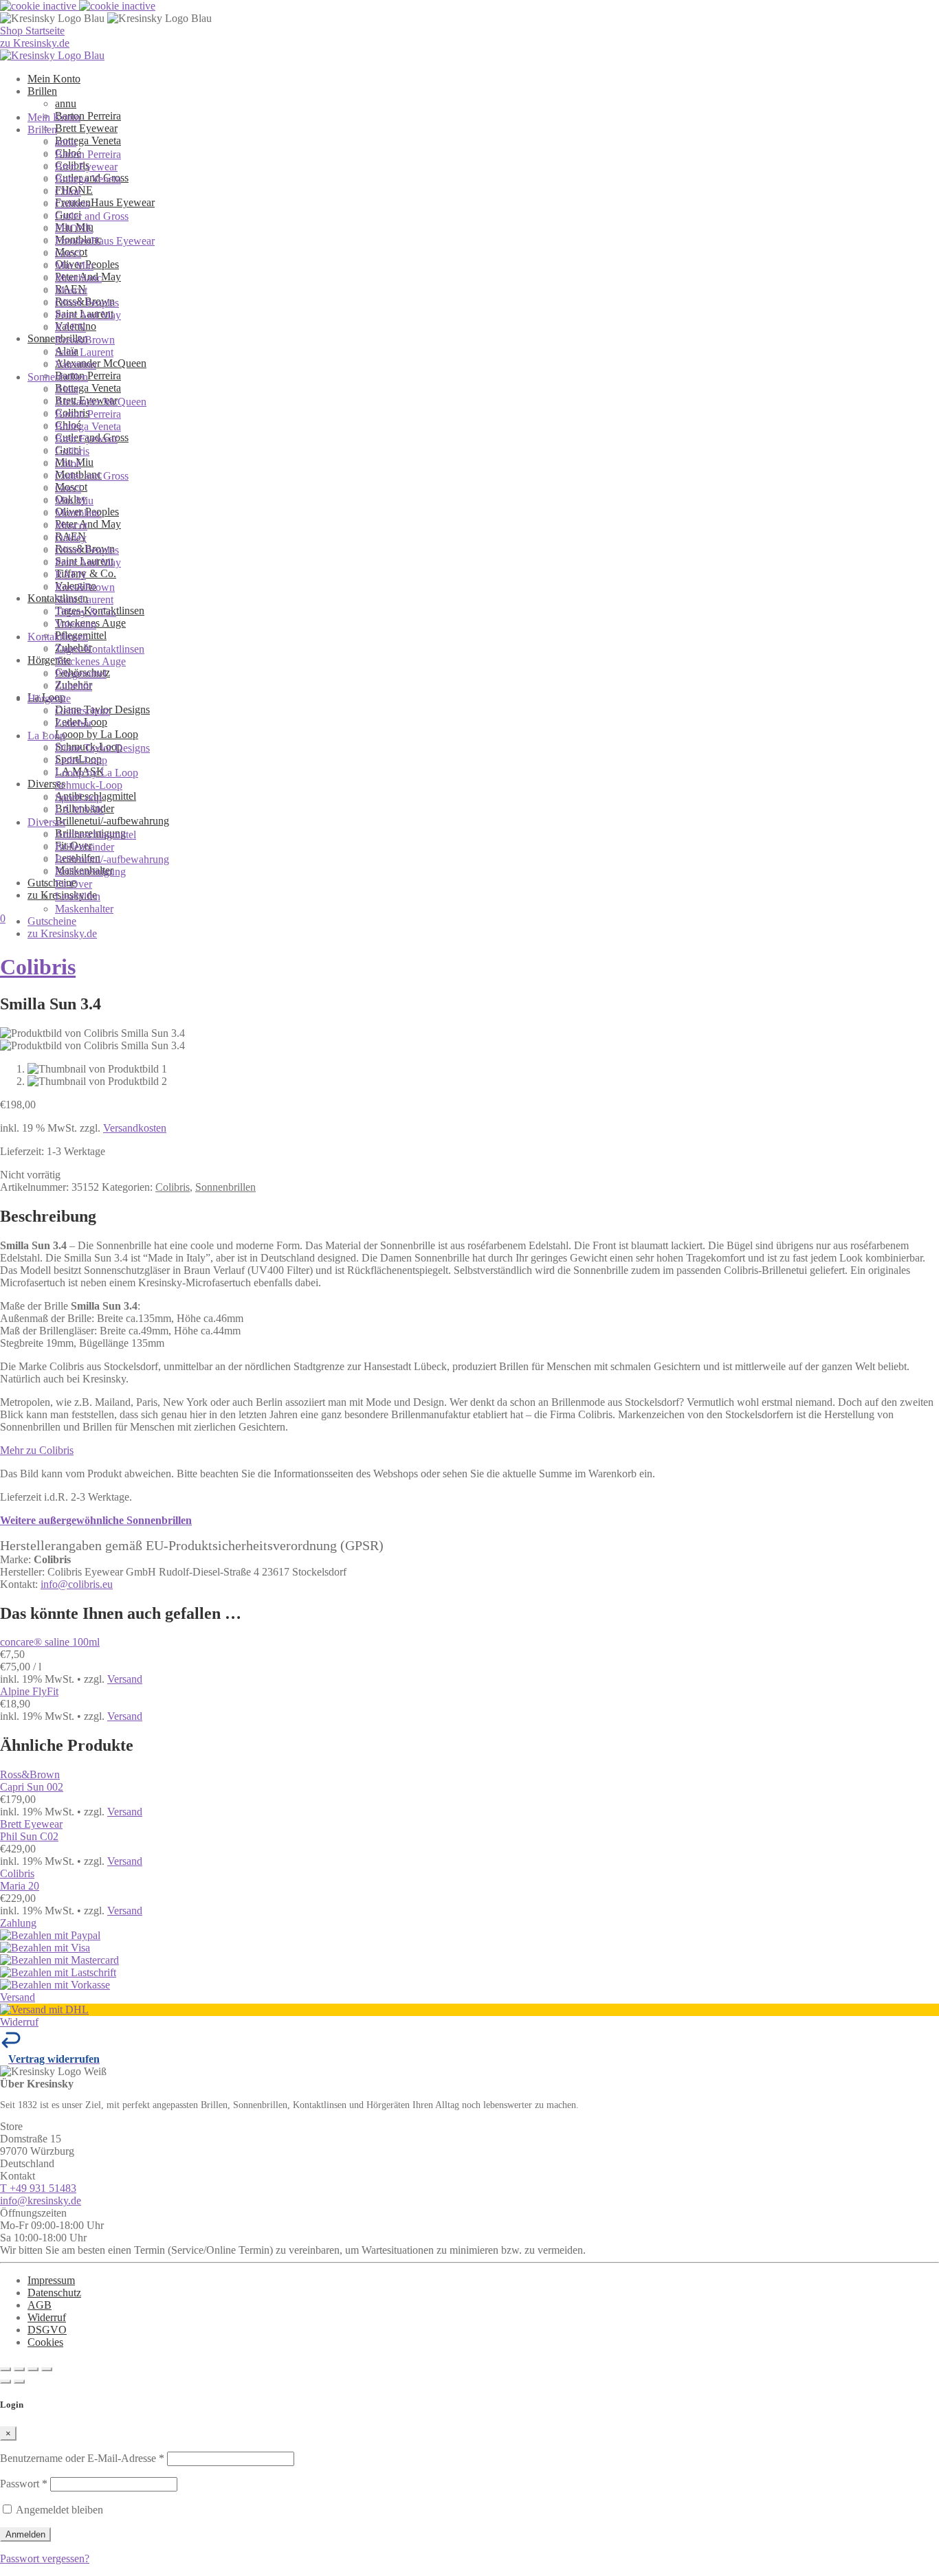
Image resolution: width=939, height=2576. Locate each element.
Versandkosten (135, 1128)
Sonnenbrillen (58, 377)
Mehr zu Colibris (37, 1450)
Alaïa (67, 389)
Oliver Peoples (87, 303)
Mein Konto (54, 79)
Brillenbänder (85, 847)
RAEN (70, 327)
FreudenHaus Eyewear (105, 202)
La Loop (46, 736)
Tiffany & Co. (86, 612)
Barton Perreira (88, 116)
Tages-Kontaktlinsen (100, 649)
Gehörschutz (82, 711)
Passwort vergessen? (45, 2558)
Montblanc (78, 278)
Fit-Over (74, 884)
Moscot (71, 290)
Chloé (68, 191)
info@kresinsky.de (41, 2200)
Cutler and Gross (92, 216)
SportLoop (78, 797)
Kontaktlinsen (58, 637)
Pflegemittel (81, 674)
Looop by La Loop (97, 734)
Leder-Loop (81, 760)
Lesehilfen (78, 896)
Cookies (45, 2342)
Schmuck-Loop (89, 785)
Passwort (24, 2484)
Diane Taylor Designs (102, 748)
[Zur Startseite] (52, 55)
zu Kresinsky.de (62, 933)
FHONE (74, 228)
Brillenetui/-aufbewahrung (112, 821)
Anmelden (25, 2534)
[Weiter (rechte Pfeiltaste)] (19, 2382)
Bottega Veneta (88, 141)
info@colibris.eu (77, 1584)
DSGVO (47, 2330)
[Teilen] (33, 2369)
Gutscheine (52, 883)
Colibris (72, 204)
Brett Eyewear (86, 128)
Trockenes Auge (90, 661)
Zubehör (74, 686)
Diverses (46, 822)
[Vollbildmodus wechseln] (19, 2369)
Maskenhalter (84, 909)
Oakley (71, 538)
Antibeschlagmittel (96, 835)
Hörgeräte (49, 660)
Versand (125, 1679)
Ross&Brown (85, 340)
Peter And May (88, 524)
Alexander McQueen (101, 363)
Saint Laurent (84, 352)
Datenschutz (54, 2293)
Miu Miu (74, 266)
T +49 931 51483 (38, 2188)
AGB (40, 2305)
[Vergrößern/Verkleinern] (5, 2369)
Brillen (42, 91)
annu (66, 103)
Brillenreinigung (90, 872)
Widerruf (47, 2317)
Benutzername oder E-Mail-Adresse (82, 2458)
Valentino (76, 365)
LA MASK (80, 810)
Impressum (51, 2280)
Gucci (68, 253)
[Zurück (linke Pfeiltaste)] (5, 2382)
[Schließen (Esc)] (47, 2369)
